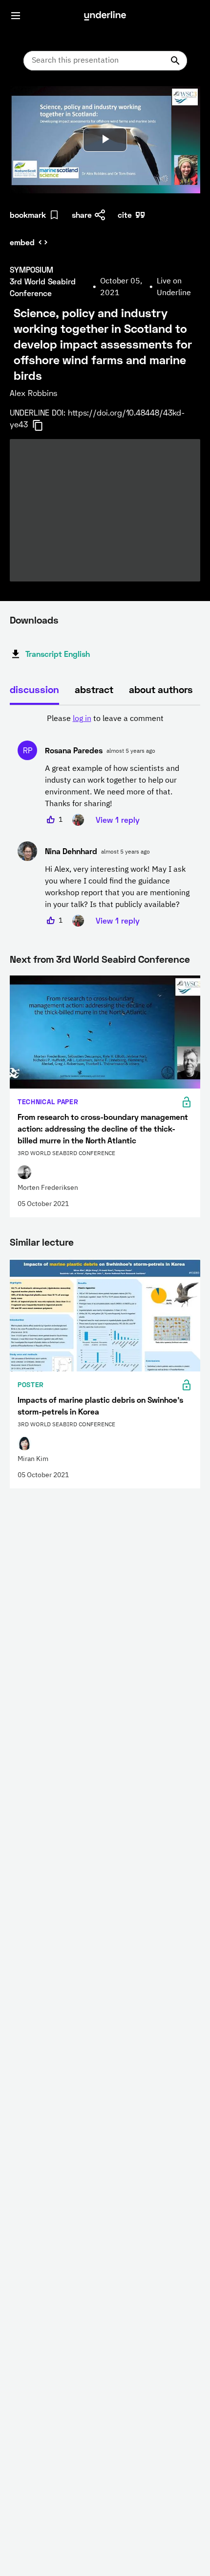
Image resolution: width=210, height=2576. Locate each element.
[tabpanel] (105, 820)
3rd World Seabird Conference (123, 959)
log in (82, 719)
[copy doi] (43, 425)
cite (125, 215)
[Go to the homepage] (105, 16)
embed (22, 242)
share (82, 215)
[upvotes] (51, 820)
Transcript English (58, 654)
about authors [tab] (161, 689)
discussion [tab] (34, 689)
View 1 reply (118, 820)
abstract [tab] (94, 689)
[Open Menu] (16, 16)
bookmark (28, 215)
